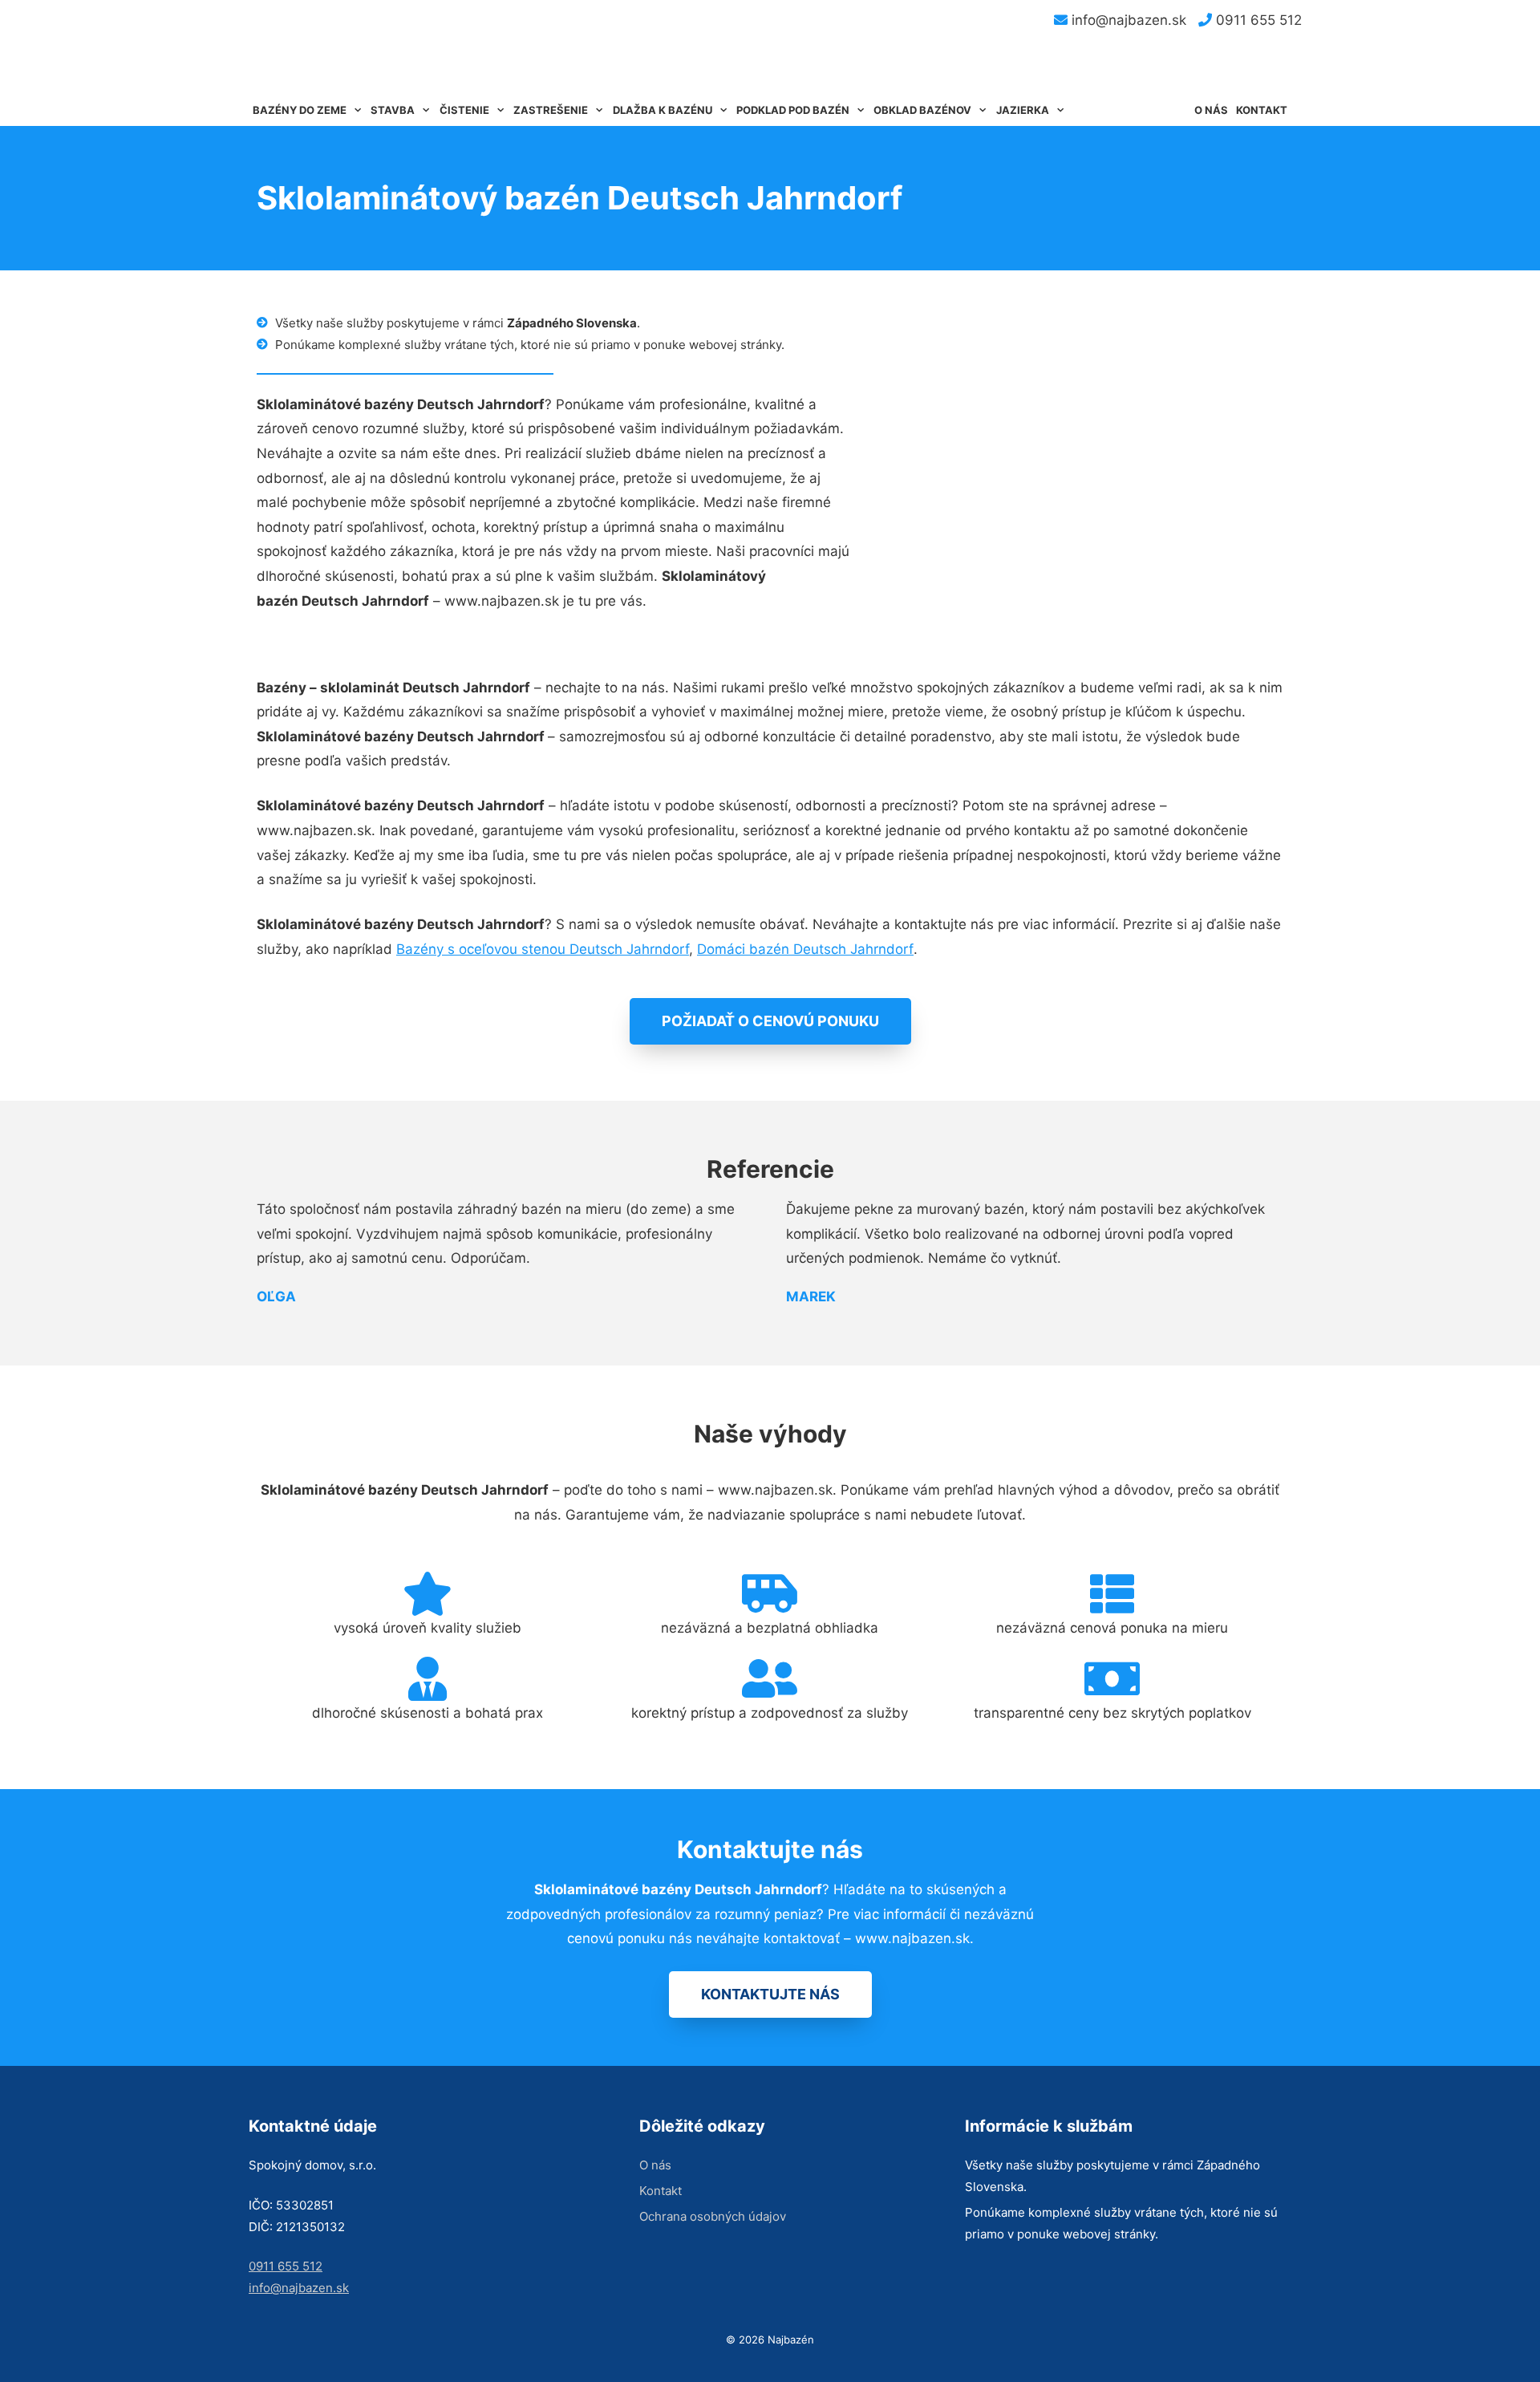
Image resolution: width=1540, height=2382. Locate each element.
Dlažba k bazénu (663, 110)
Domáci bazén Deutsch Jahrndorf (805, 949)
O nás (1211, 110)
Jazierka (1023, 110)
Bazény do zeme (300, 110)
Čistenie (464, 110)
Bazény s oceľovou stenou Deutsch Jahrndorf (543, 949)
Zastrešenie (551, 110)
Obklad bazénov (922, 110)
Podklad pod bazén (793, 110)
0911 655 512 (1257, 20)
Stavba (393, 110)
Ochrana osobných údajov (713, 2216)
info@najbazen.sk (1127, 20)
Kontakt (1262, 110)
